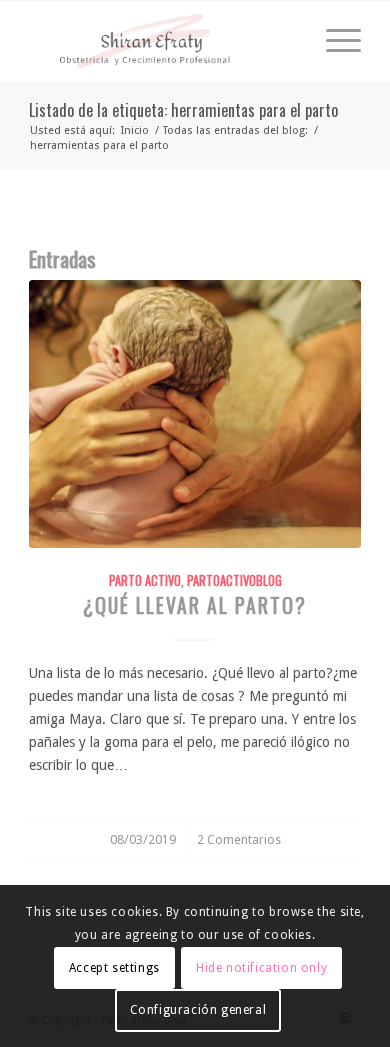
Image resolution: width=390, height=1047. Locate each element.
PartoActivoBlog (234, 580)
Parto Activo (145, 580)
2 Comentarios (239, 839)
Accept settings (114, 968)
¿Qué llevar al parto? (195, 605)
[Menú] (333, 41)
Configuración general (198, 1010)
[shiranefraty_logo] (161, 41)
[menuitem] (333, 41)
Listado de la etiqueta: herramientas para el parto (183, 110)
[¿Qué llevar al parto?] (195, 414)
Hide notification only (261, 968)
